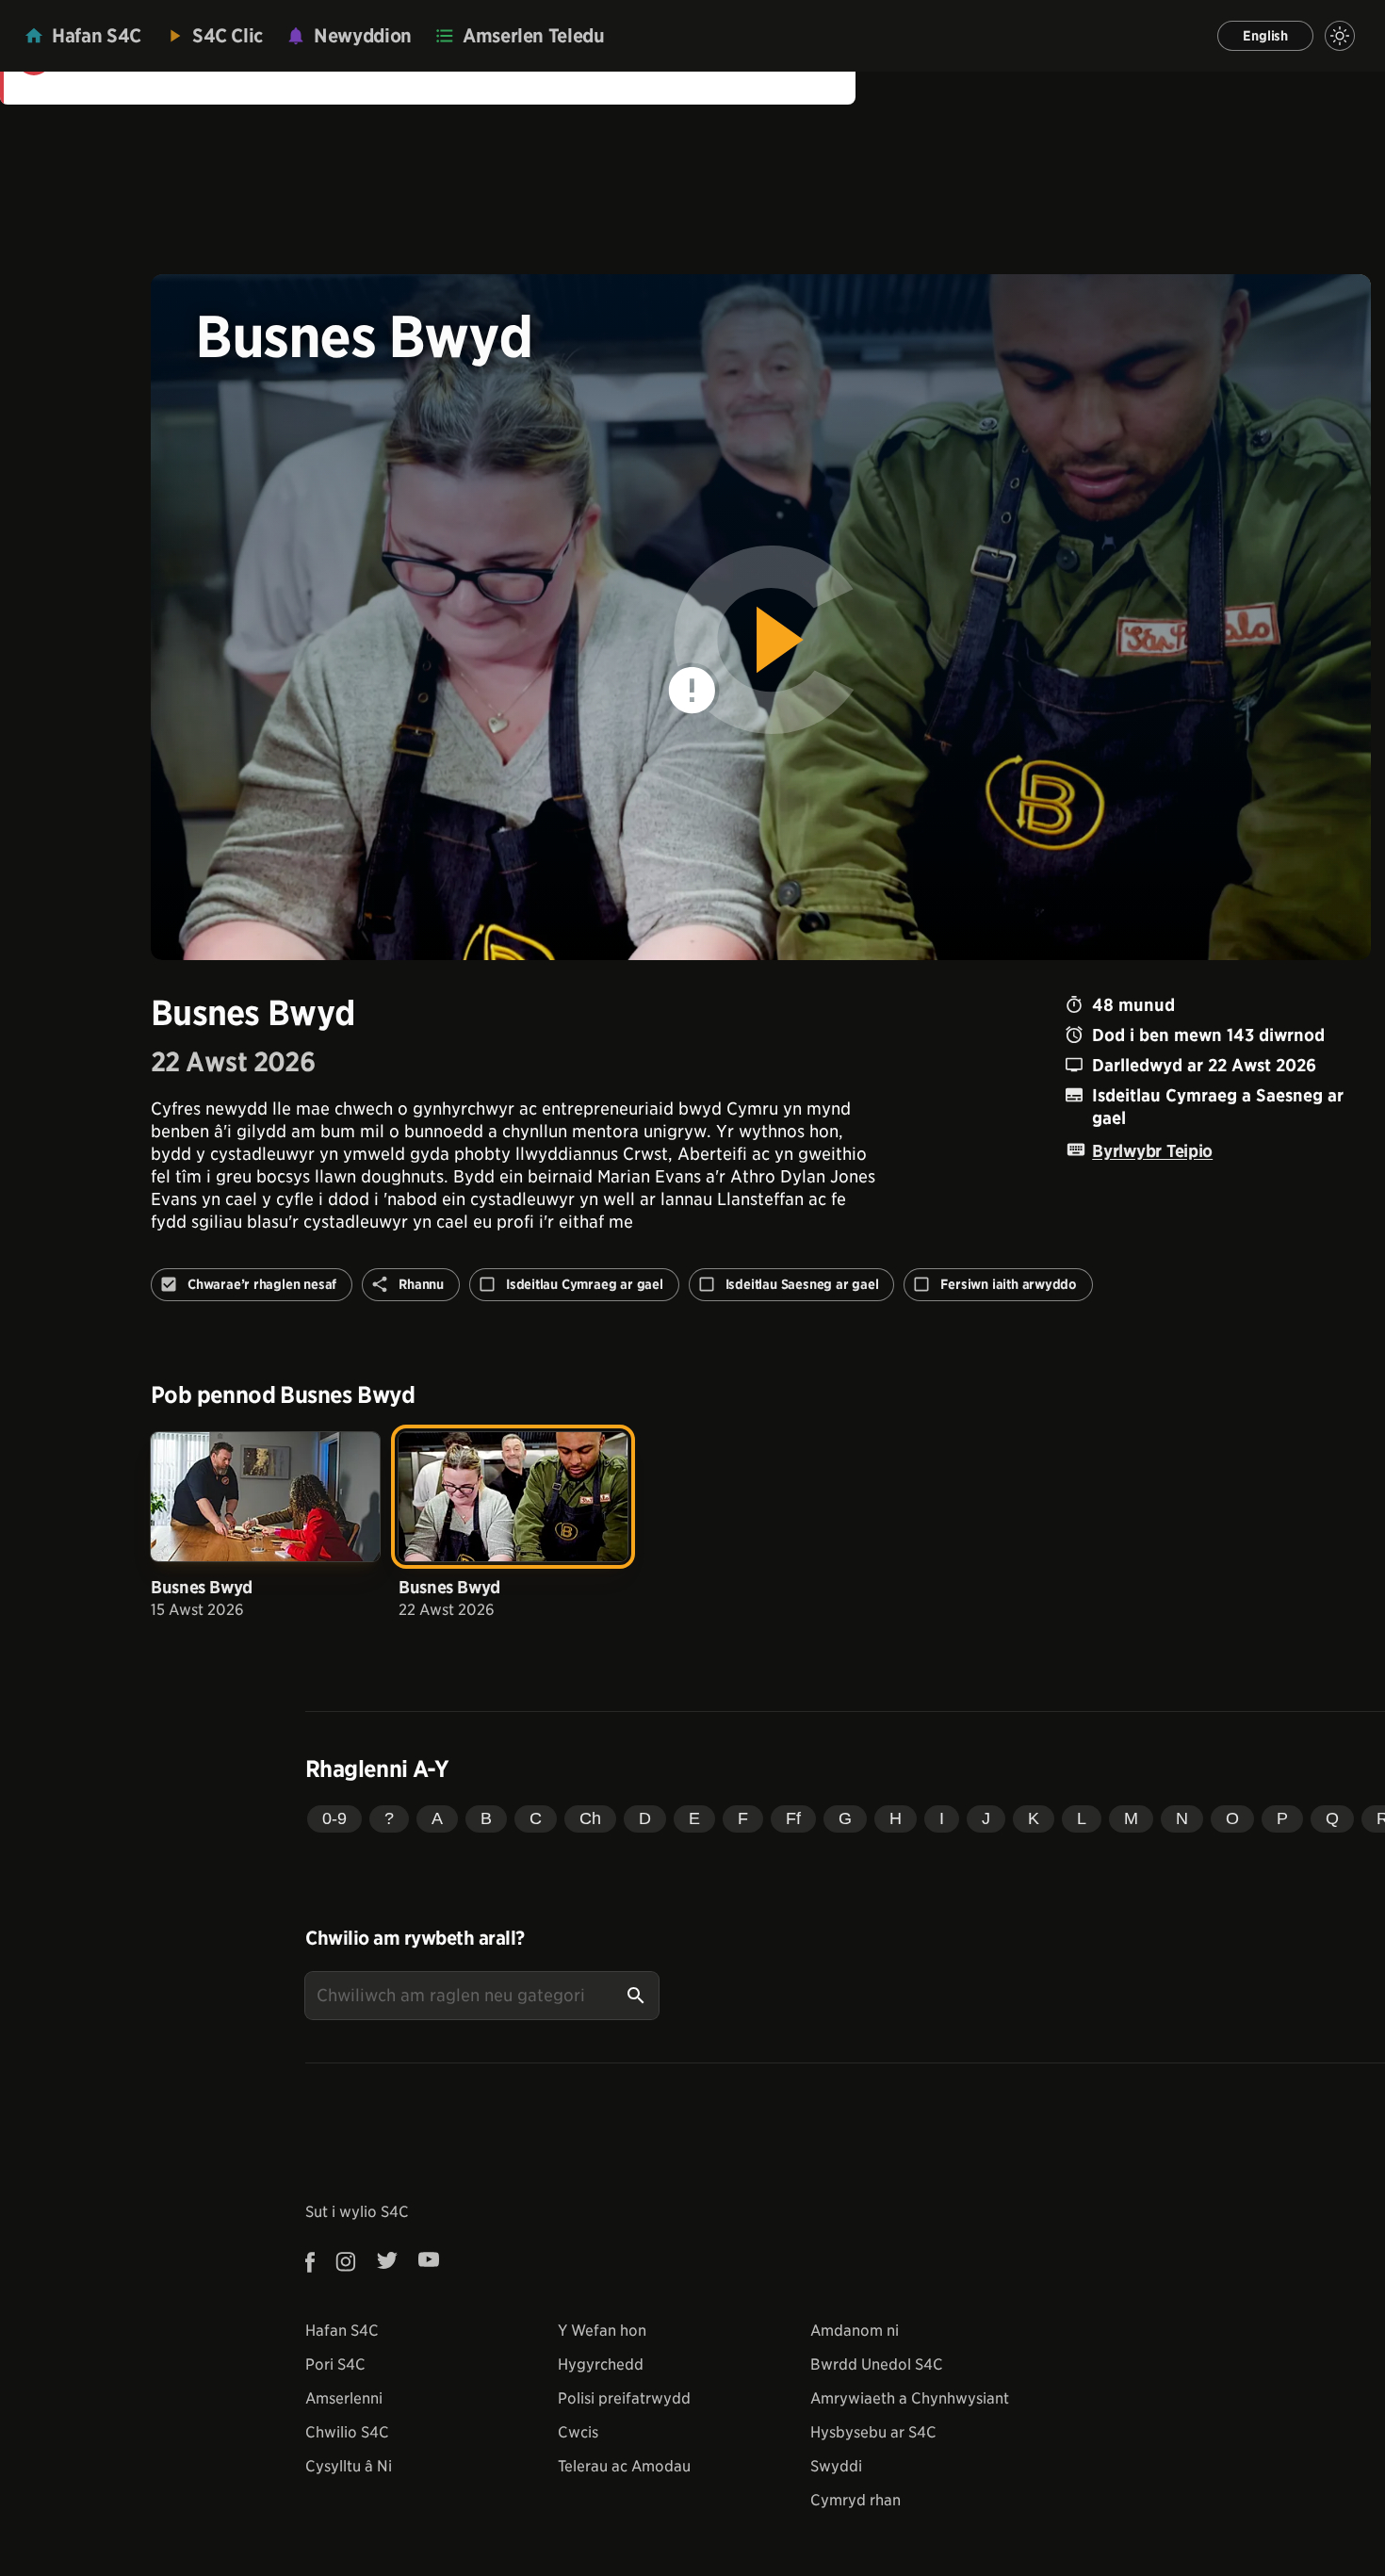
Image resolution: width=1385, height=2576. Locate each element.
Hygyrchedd (601, 2364)
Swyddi (836, 2466)
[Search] (636, 1996)
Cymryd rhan (855, 2500)
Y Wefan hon (602, 2331)
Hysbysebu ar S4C (873, 2432)
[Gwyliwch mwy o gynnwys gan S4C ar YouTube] (429, 2262)
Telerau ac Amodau (624, 2466)
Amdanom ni (855, 2331)
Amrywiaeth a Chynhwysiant (910, 2398)
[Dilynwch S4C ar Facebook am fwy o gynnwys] (316, 2262)
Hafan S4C (342, 2331)
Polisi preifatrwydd (624, 2398)
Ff (793, 1818)
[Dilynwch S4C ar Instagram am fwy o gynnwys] (346, 2262)
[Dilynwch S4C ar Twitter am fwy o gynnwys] (387, 2262)
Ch (590, 1818)
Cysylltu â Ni (349, 2466)
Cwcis (578, 2432)
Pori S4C (335, 2364)
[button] (761, 617)
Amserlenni (344, 2398)
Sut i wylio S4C (357, 2212)
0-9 (334, 1818)
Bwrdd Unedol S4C (877, 2364)
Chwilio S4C (347, 2432)
